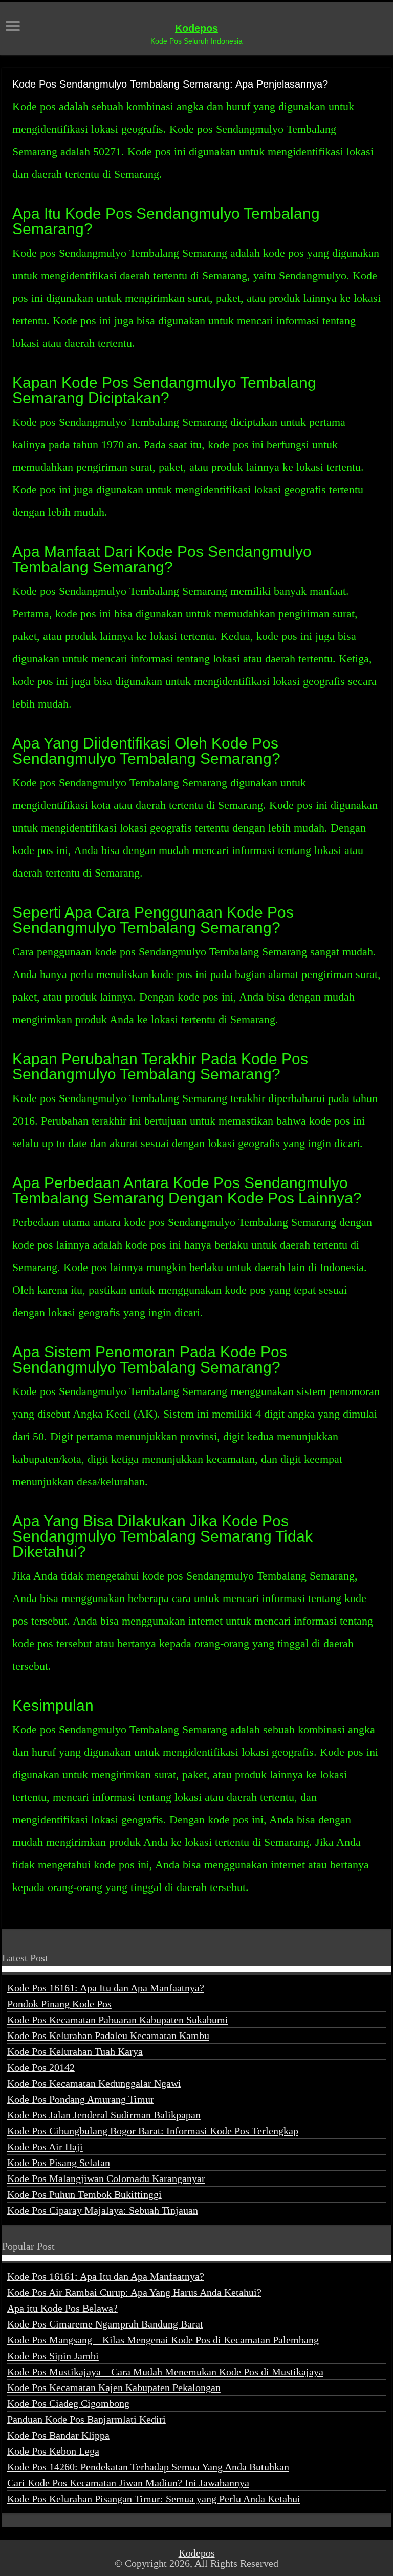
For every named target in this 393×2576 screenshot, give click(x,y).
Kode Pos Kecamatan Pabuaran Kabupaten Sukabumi (118, 2020)
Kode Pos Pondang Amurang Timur (81, 2099)
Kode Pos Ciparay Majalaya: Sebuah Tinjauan (103, 2210)
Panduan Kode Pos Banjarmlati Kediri (86, 2419)
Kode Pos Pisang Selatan (59, 2163)
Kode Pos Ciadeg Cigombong (68, 2403)
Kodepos (196, 28)
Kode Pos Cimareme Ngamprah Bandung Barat (105, 2324)
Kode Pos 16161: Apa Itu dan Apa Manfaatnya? (106, 1988)
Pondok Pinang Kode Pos (59, 2004)
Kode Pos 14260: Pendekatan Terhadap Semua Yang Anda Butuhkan (148, 2467)
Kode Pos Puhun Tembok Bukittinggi (84, 2194)
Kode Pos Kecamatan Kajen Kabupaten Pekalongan (114, 2387)
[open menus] (13, 27)
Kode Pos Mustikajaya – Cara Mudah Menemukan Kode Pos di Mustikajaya (165, 2372)
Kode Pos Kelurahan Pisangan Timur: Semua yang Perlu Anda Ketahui (154, 2499)
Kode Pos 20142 (41, 2067)
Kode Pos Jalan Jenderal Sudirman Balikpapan (104, 2115)
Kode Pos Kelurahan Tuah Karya (75, 2051)
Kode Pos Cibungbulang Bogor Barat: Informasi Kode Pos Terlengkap (153, 2131)
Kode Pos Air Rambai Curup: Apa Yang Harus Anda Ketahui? (134, 2292)
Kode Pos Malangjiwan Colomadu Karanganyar (106, 2178)
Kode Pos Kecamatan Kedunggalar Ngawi (94, 2083)
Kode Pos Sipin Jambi (53, 2356)
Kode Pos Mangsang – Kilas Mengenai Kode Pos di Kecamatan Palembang (163, 2340)
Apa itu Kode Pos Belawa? (62, 2308)
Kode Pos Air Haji (45, 2147)
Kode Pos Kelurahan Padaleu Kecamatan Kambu (108, 2035)
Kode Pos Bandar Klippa (58, 2435)
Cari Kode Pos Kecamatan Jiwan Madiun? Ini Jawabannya (128, 2483)
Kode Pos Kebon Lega (53, 2451)
